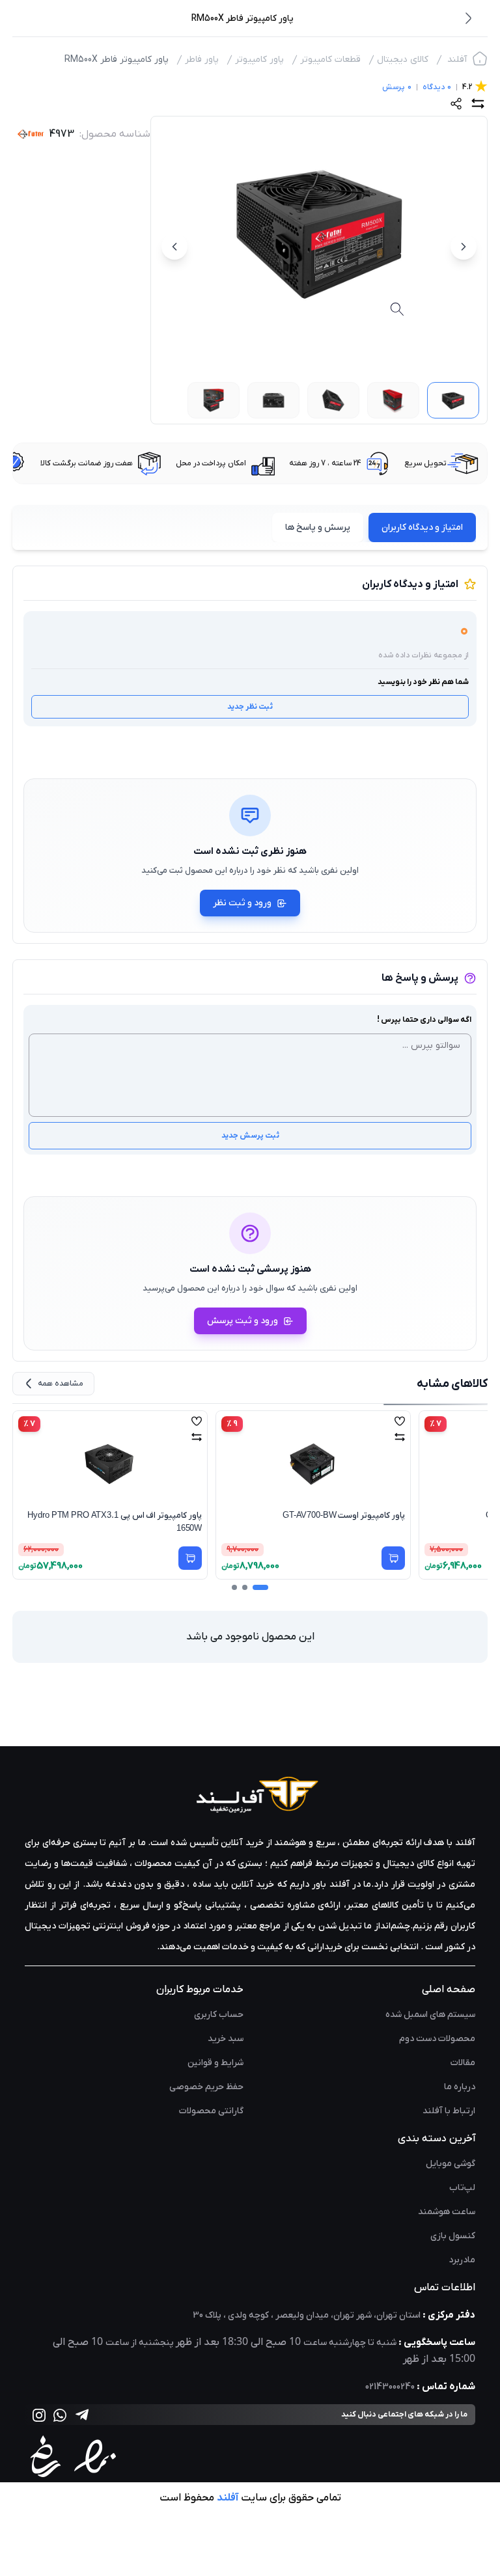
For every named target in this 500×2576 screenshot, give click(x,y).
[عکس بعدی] (174, 247)
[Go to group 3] (234, 1587)
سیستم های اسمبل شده (430, 2015)
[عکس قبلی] (464, 247)
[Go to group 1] (260, 1587)
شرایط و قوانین (215, 2063)
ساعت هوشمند (447, 2212)
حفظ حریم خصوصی (206, 2087)
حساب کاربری (219, 2015)
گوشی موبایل (451, 2164)
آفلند (457, 60)
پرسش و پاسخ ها (318, 528)
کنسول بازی (453, 2236)
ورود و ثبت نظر (242, 903)
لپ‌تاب (462, 2188)
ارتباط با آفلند (449, 2111)
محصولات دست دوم (437, 2039)
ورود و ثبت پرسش (243, 1321)
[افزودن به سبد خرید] (190, 1558)
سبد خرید (226, 2039)
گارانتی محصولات (211, 2111)
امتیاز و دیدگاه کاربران (422, 528)
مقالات (463, 2063)
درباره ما (460, 2087)
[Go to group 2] (245, 1587)
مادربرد (462, 2260)
